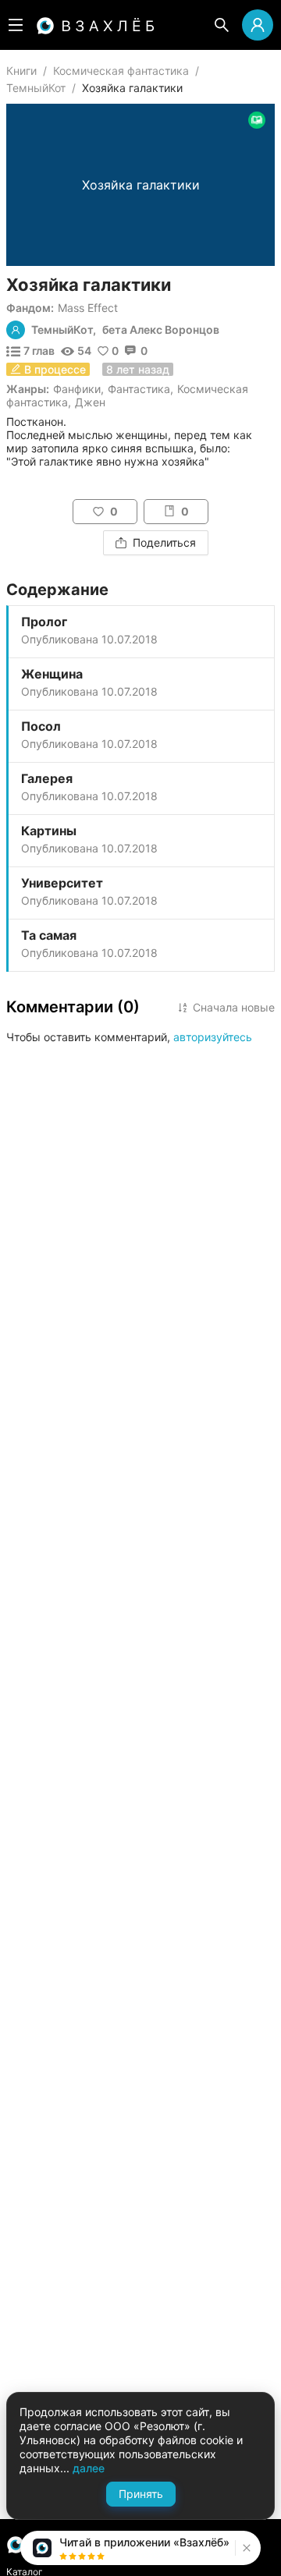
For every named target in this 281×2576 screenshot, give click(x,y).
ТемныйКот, (64, 330)
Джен (90, 402)
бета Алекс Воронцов (161, 330)
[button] (245, 2548)
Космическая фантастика (121, 71)
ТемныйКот (36, 88)
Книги (21, 71)
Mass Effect (88, 308)
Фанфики (77, 389)
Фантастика (139, 389)
